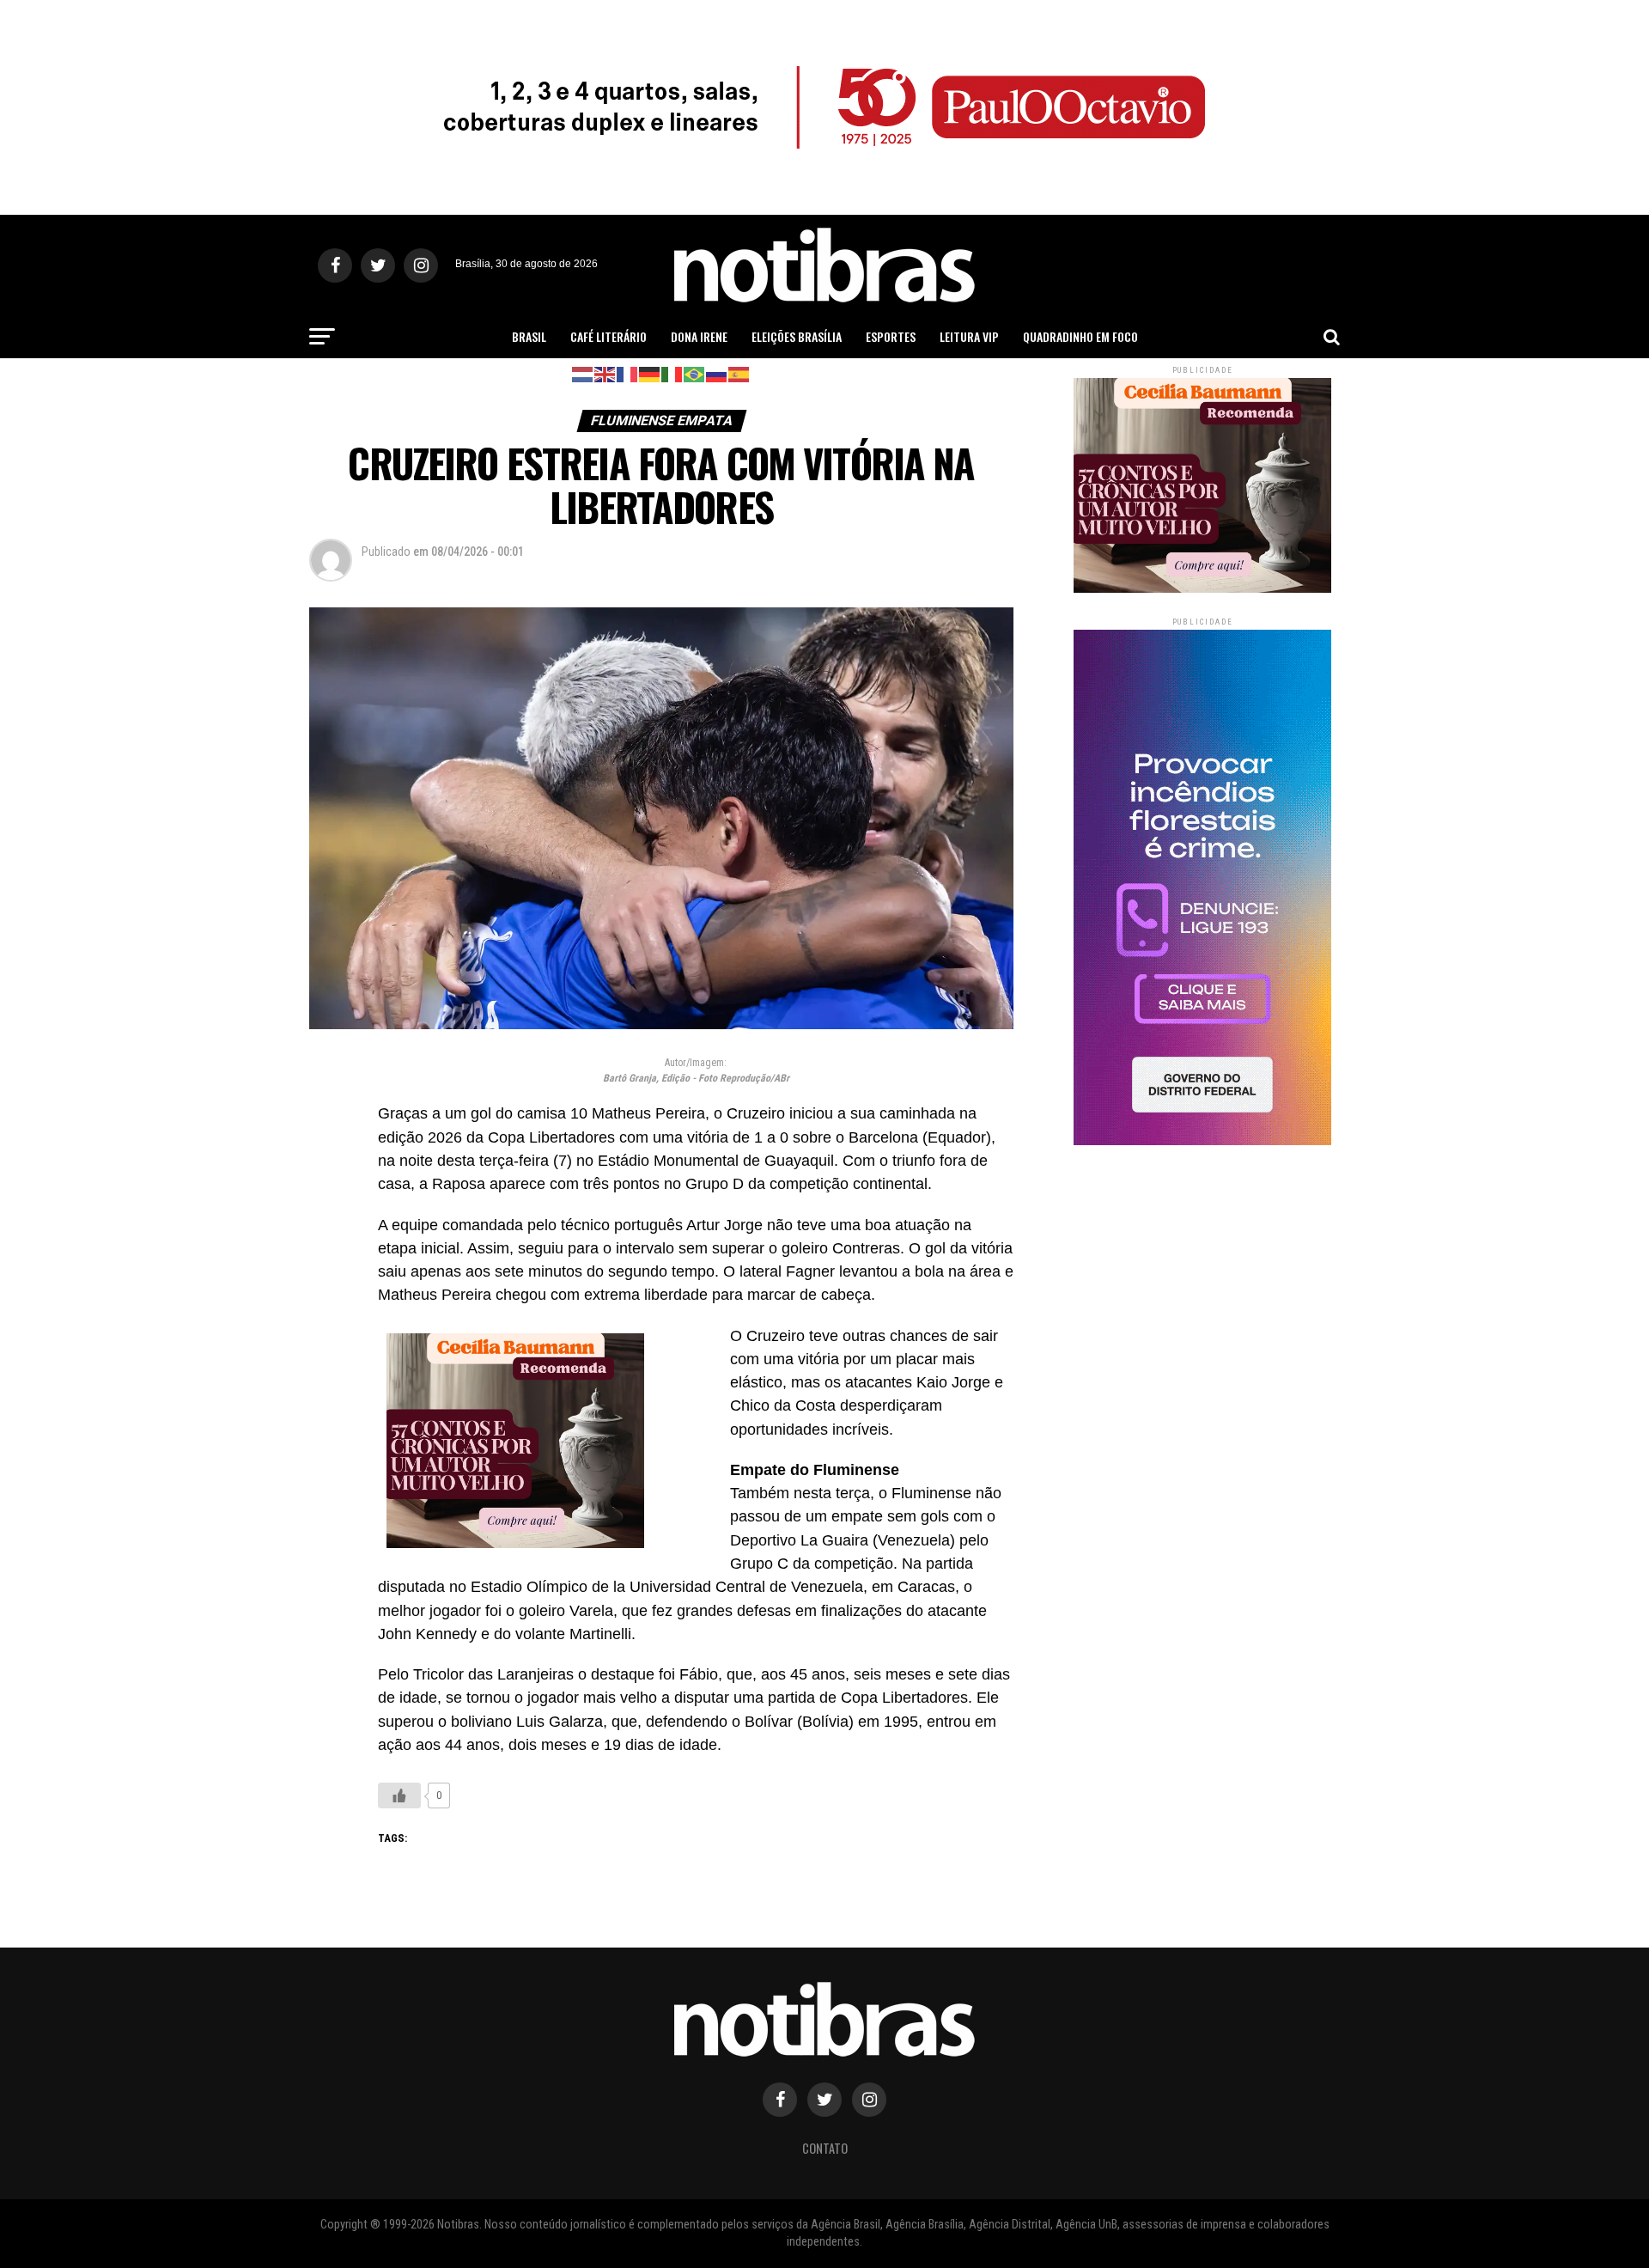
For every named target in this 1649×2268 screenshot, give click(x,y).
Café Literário (608, 336)
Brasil (529, 336)
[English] (605, 373)
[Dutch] (583, 373)
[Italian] (672, 373)
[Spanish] (739, 373)
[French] (628, 373)
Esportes (891, 336)
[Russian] (717, 373)
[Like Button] (399, 1795)
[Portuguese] (695, 373)
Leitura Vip (969, 336)
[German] (650, 373)
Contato (825, 2148)
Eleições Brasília (797, 336)
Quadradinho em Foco (1080, 336)
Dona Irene (699, 336)
